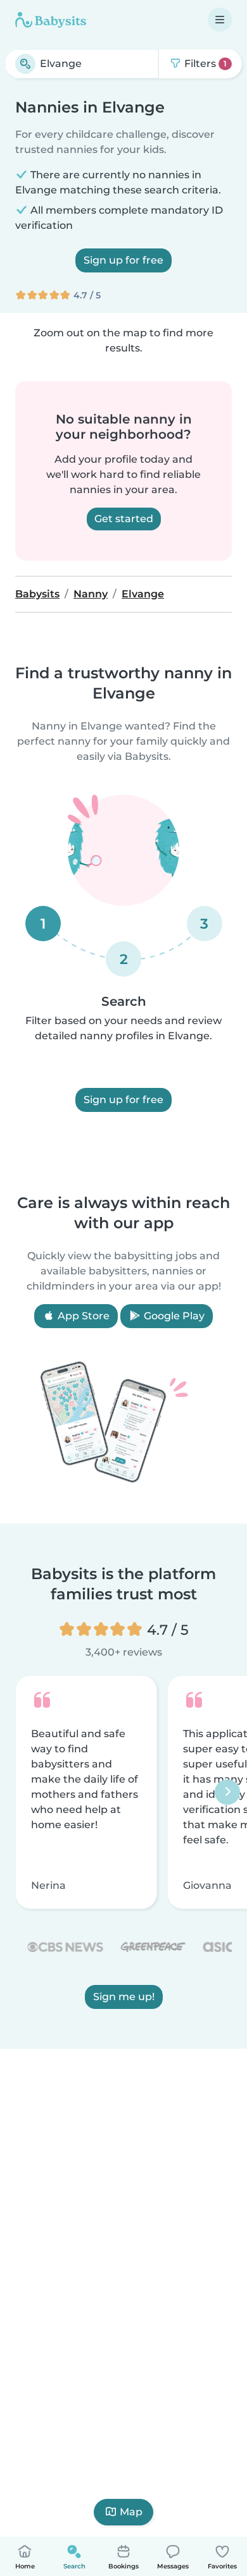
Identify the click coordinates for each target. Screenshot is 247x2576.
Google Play (173, 1316)
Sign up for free (123, 260)
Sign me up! (124, 1996)
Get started (124, 519)
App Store (82, 1316)
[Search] (25, 64)
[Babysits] (51, 20)
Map (131, 2512)
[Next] (227, 1792)
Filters (204, 64)
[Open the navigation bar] (220, 20)
